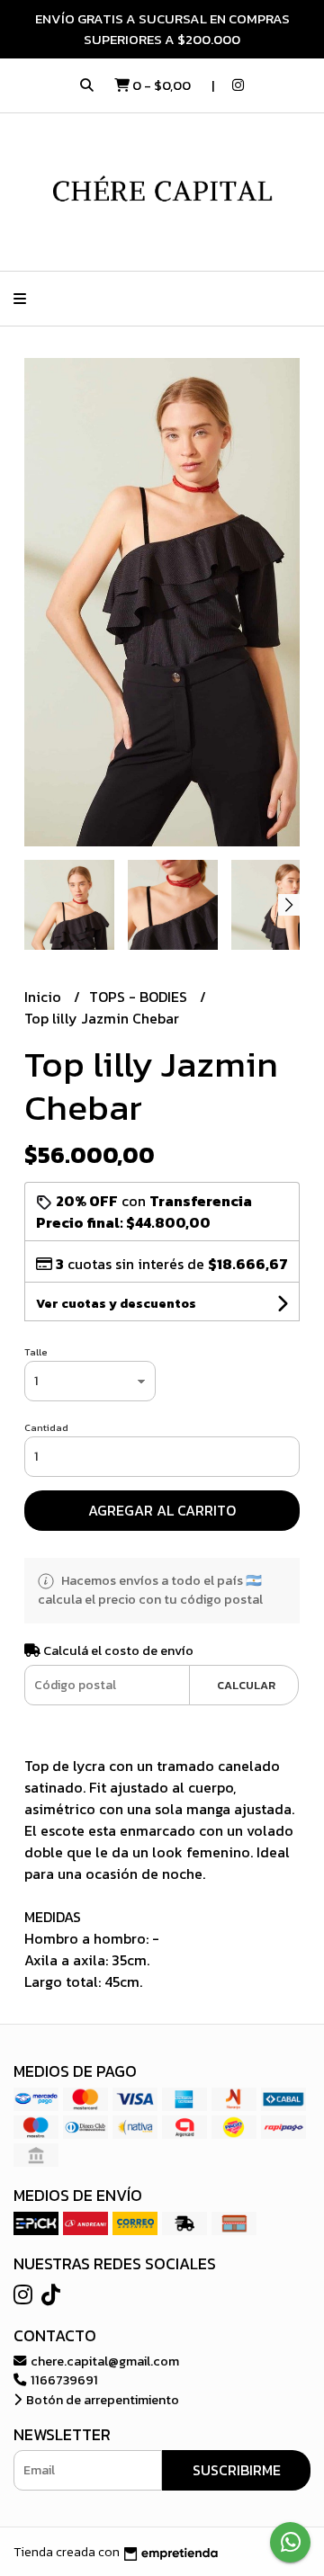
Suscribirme (237, 2470)
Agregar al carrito (162, 1510)
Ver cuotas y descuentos (116, 1304)
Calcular (246, 1685)
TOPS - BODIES (140, 997)
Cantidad (46, 1427)
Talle (36, 1352)
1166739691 (63, 2380)
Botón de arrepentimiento (101, 2400)
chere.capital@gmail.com (103, 2361)
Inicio (45, 997)
